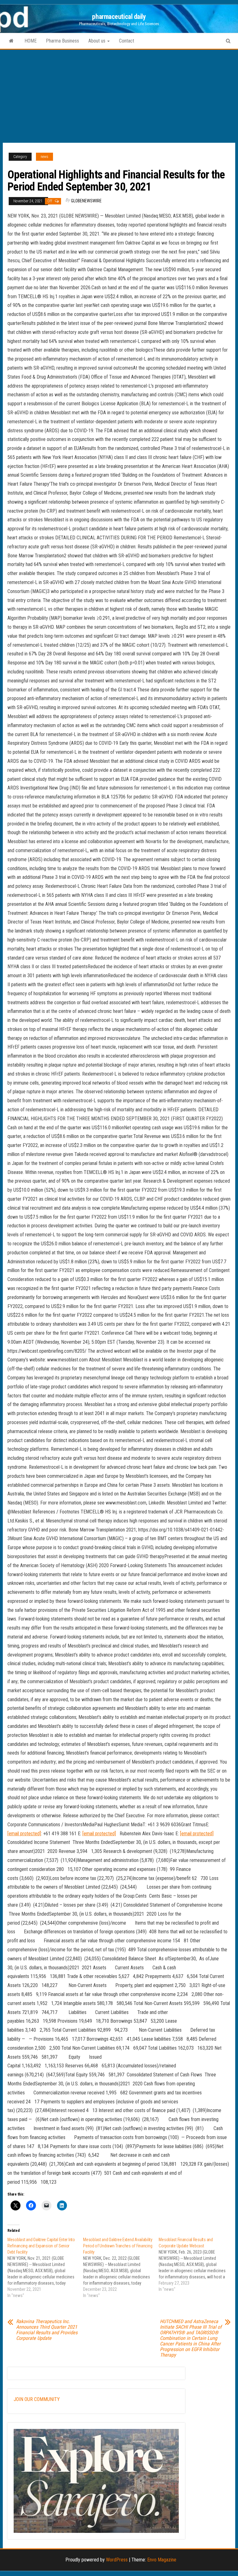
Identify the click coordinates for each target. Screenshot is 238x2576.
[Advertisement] (119, 96)
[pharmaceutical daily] (11, 41)
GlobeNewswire (86, 201)
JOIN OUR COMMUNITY (37, 2399)
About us (97, 41)
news (44, 157)
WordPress (117, 2560)
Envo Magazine (162, 2560)
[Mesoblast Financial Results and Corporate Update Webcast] (196, 2264)
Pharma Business (62, 41)
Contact (127, 41)
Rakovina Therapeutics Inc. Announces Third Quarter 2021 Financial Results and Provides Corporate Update (47, 2330)
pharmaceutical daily (119, 17)
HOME (31, 41)
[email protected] (24, 1834)
